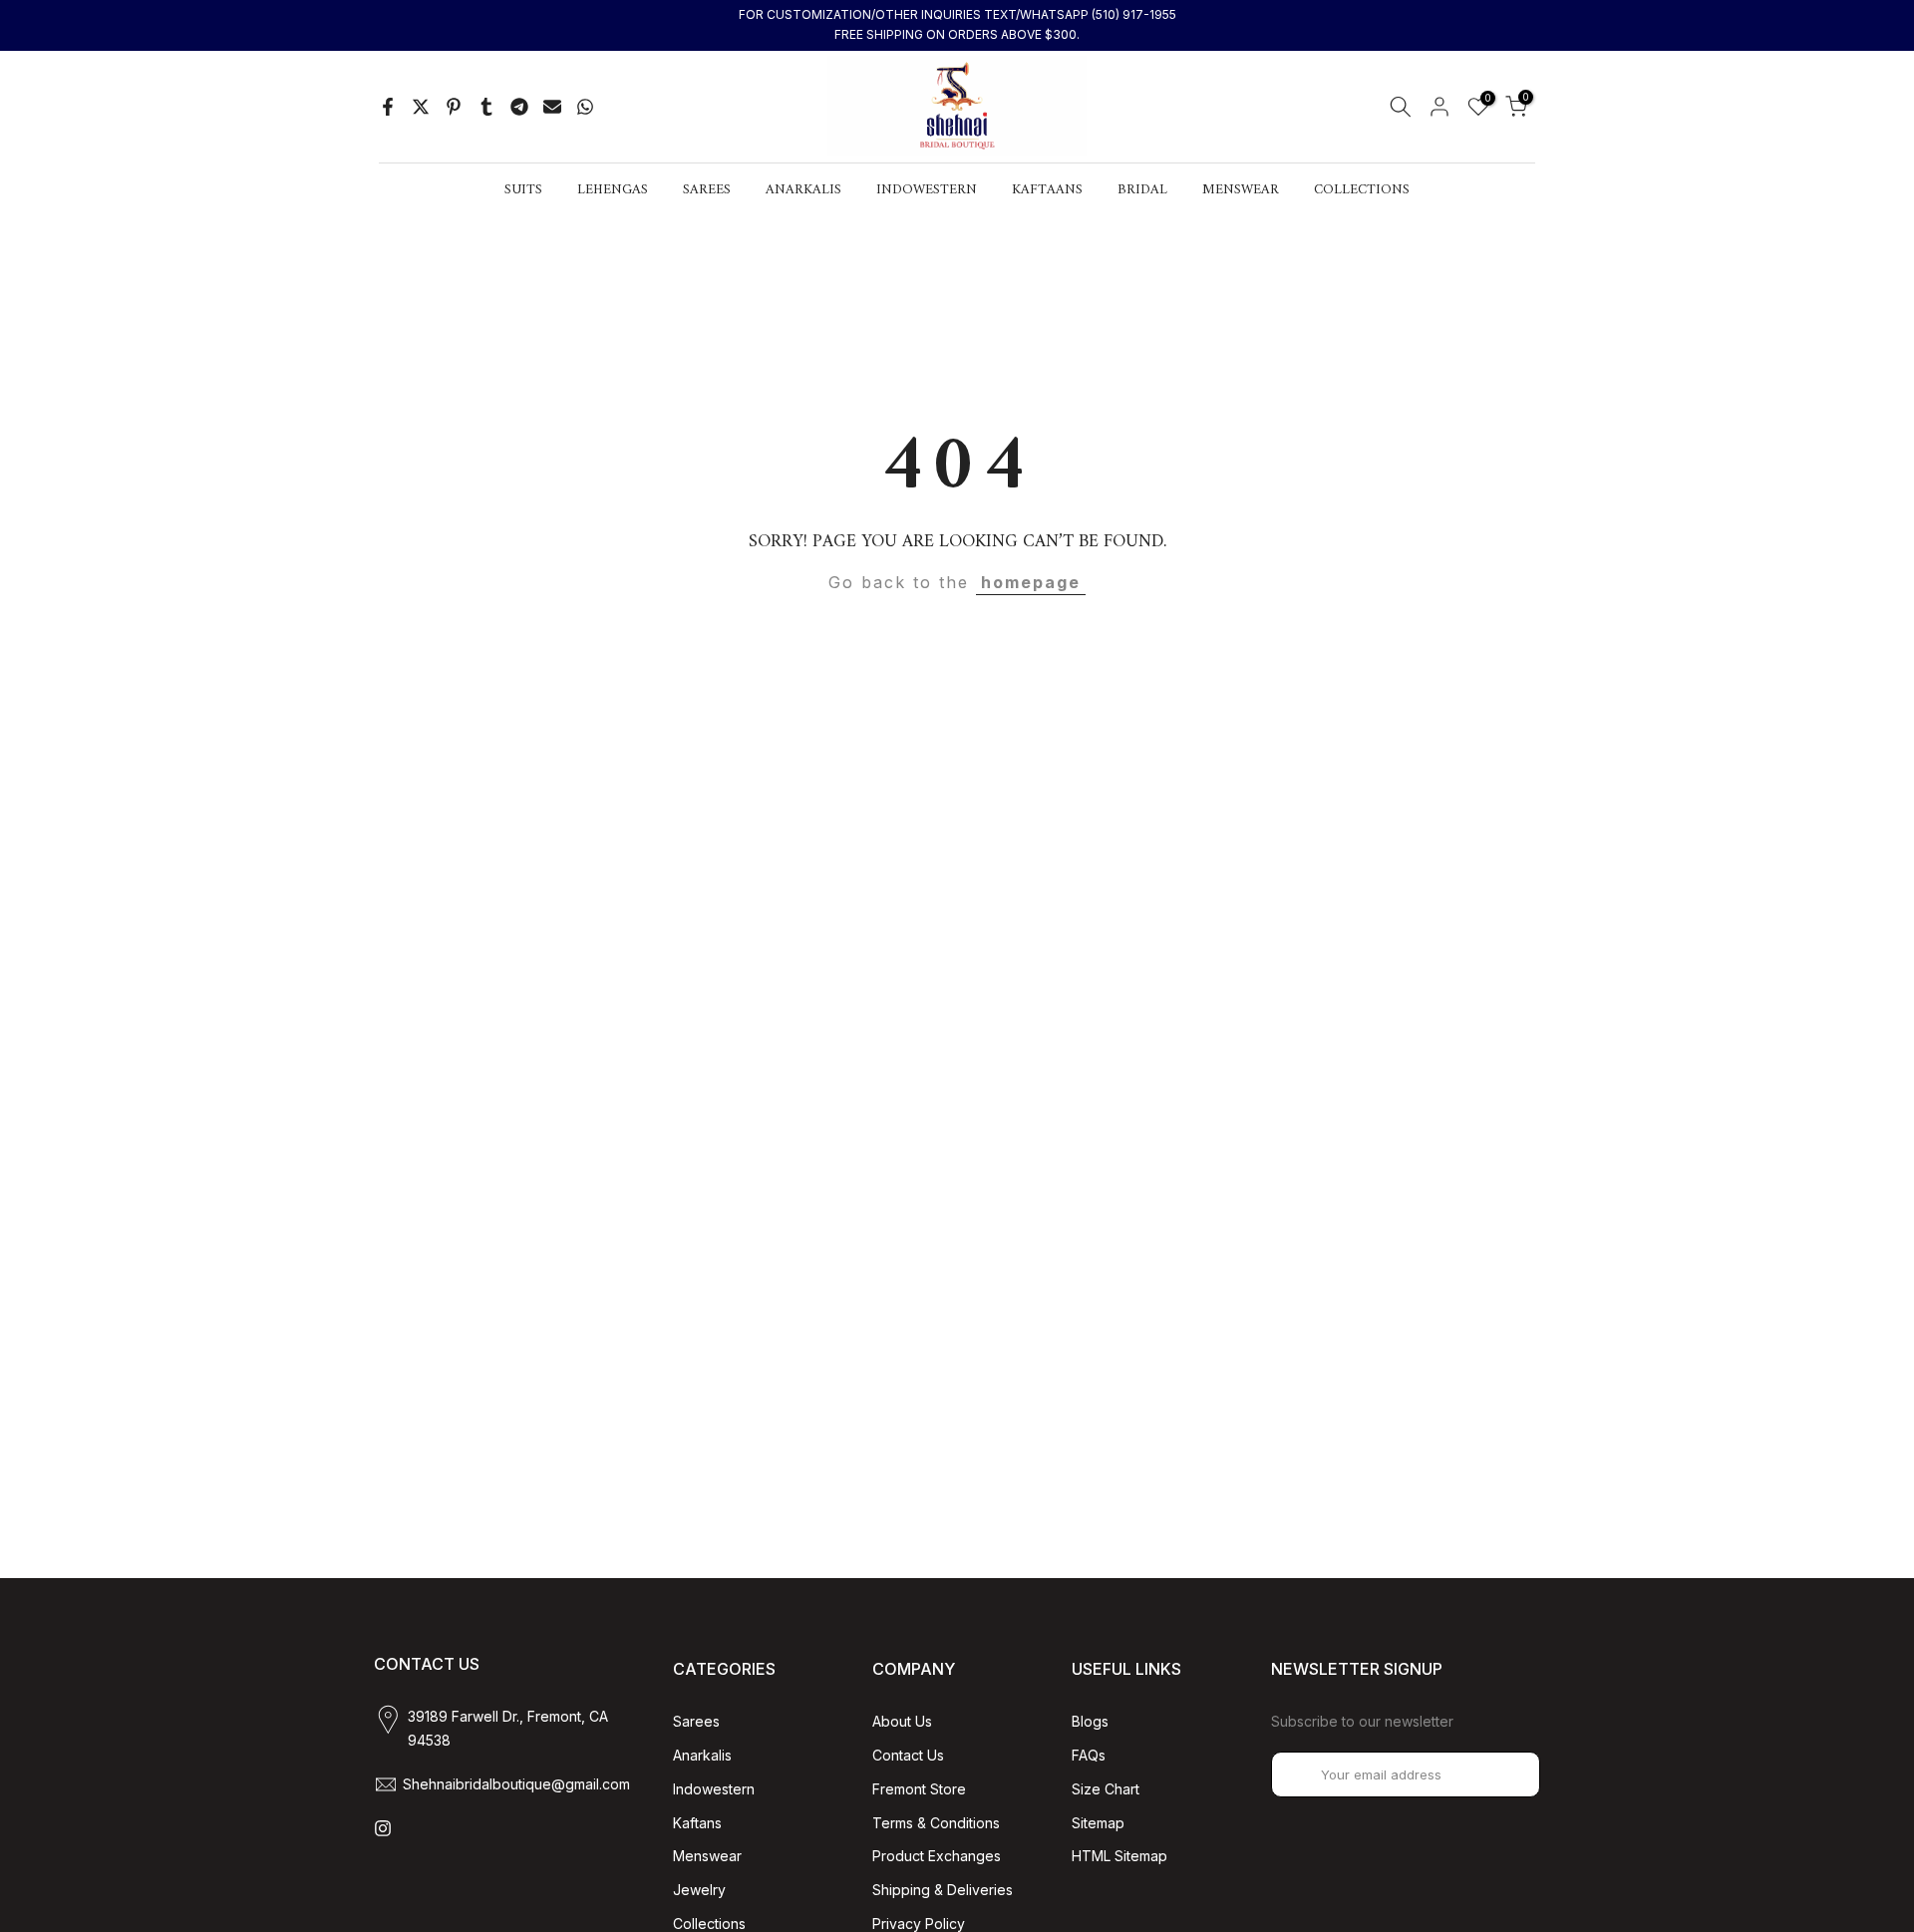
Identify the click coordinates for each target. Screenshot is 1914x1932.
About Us (902, 1721)
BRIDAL (1142, 190)
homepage (1031, 582)
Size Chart (1106, 1789)
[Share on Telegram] (519, 107)
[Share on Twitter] (421, 107)
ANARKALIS (803, 190)
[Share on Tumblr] (486, 107)
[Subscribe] (1504, 1774)
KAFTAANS (1047, 190)
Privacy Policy (919, 1924)
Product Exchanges (937, 1856)
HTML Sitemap (1119, 1856)
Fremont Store (919, 1789)
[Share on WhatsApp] (585, 107)
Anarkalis (702, 1755)
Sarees (696, 1721)
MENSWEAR (1241, 190)
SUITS (523, 190)
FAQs (1089, 1755)
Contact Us (908, 1755)
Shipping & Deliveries (943, 1890)
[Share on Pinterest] (454, 107)
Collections (709, 1924)
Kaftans (697, 1823)
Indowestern (714, 1789)
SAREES (707, 190)
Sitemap (1098, 1823)
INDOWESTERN (927, 190)
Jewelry (699, 1890)
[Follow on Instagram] (383, 1828)
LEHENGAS (613, 190)
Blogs (1090, 1721)
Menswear (707, 1856)
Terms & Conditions (936, 1823)
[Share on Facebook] (388, 107)
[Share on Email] (552, 107)
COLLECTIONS (1362, 190)
